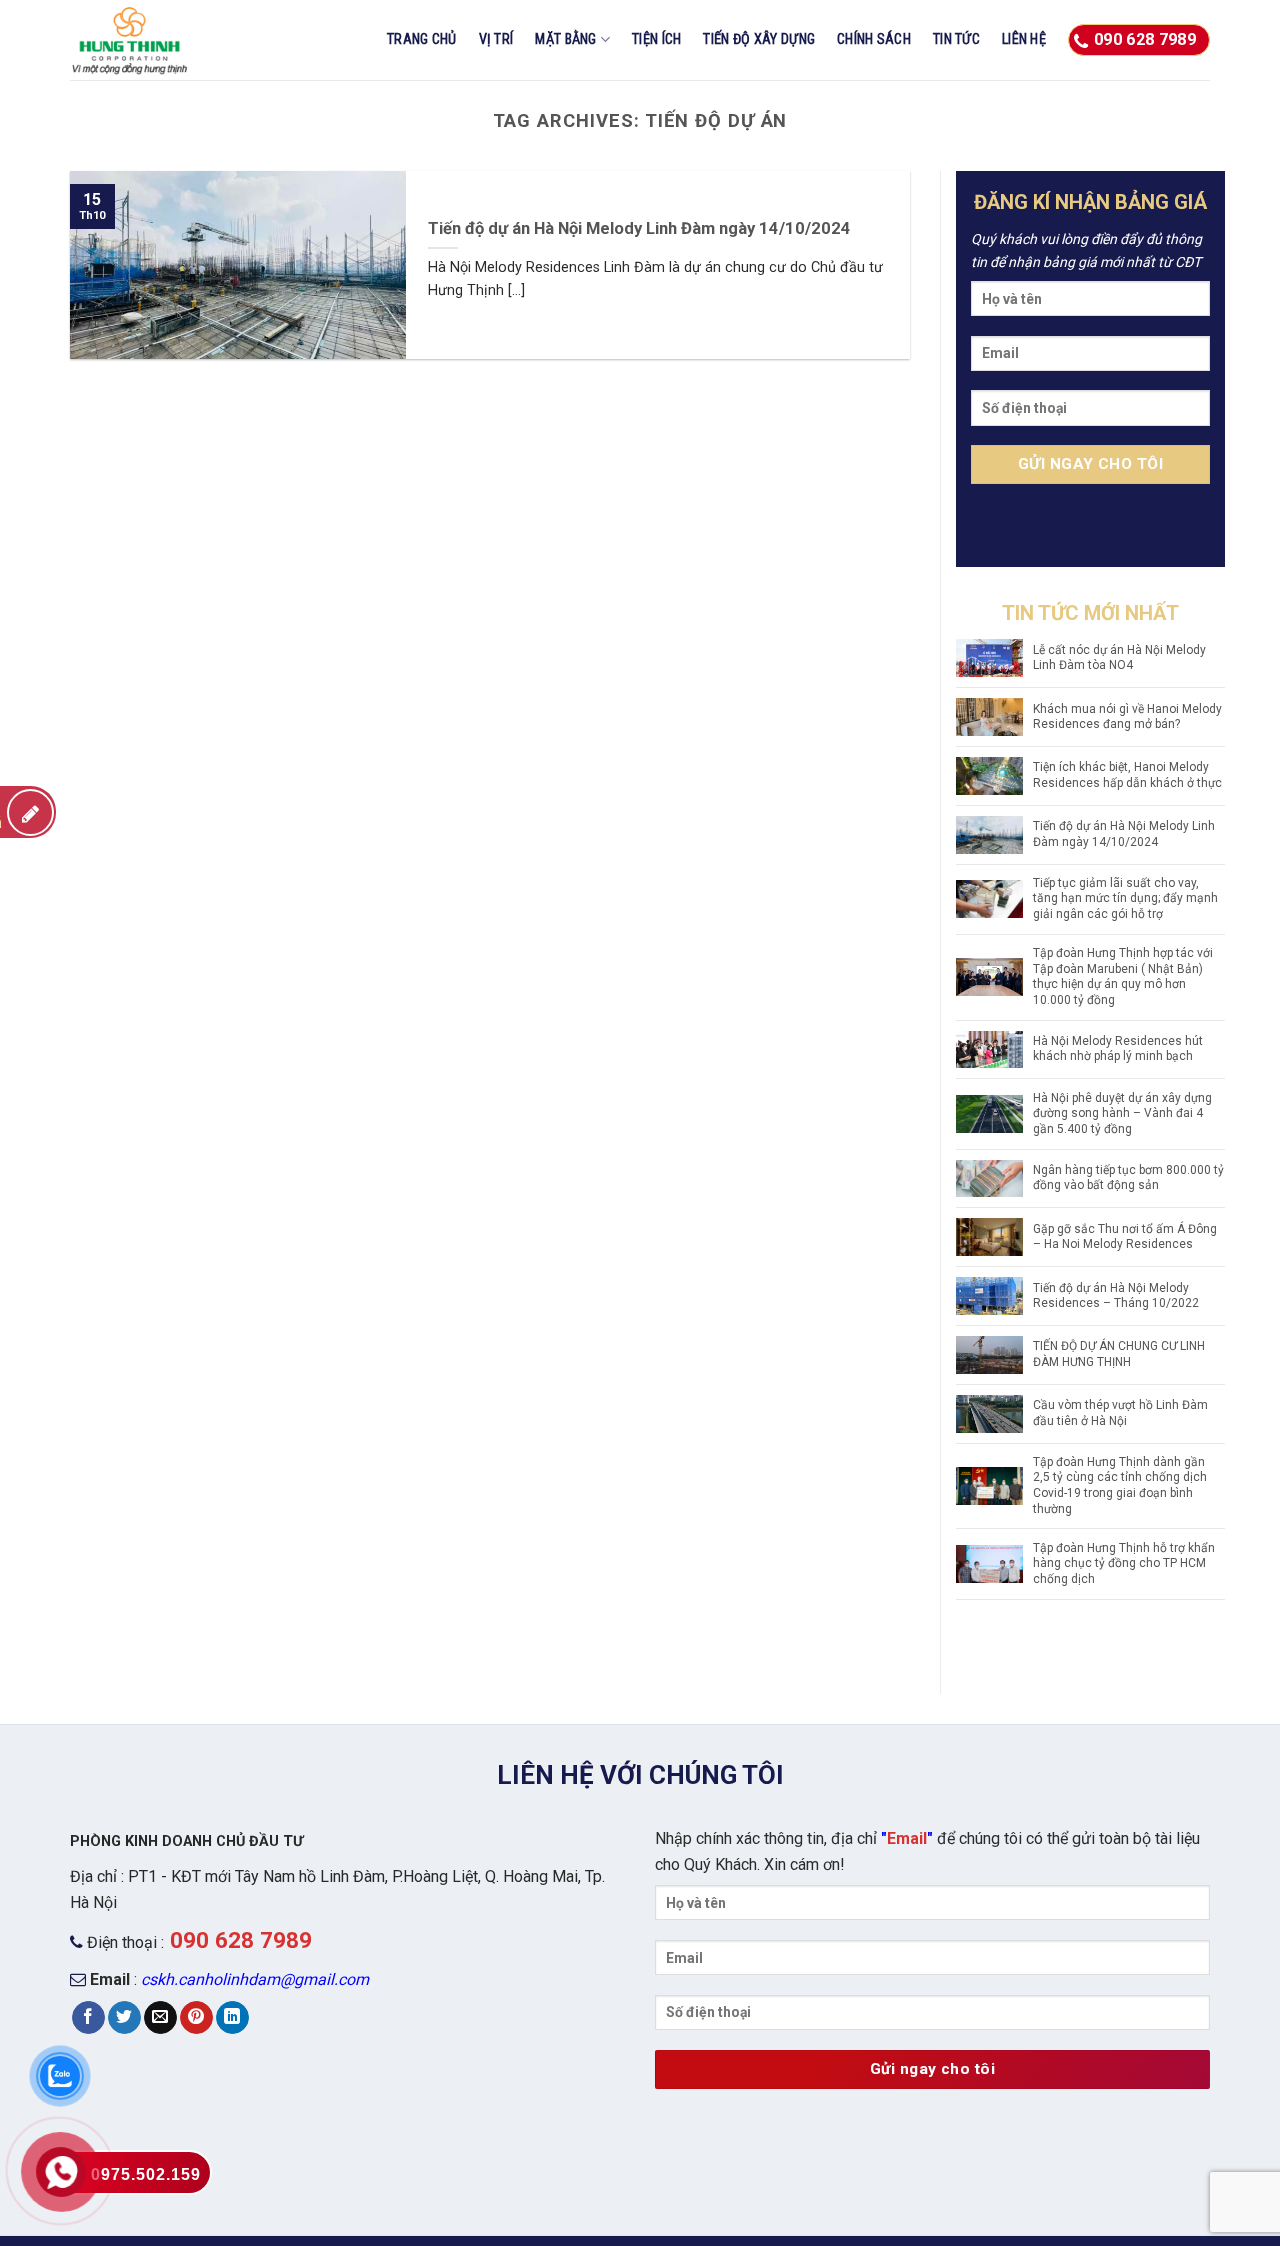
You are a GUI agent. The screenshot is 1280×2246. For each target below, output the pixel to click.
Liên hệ (1024, 39)
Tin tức (956, 39)
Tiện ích (656, 39)
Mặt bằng (565, 39)
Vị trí (496, 39)
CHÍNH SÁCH (874, 39)
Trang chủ (422, 39)
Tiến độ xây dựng (759, 39)
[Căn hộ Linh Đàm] (170, 40)
